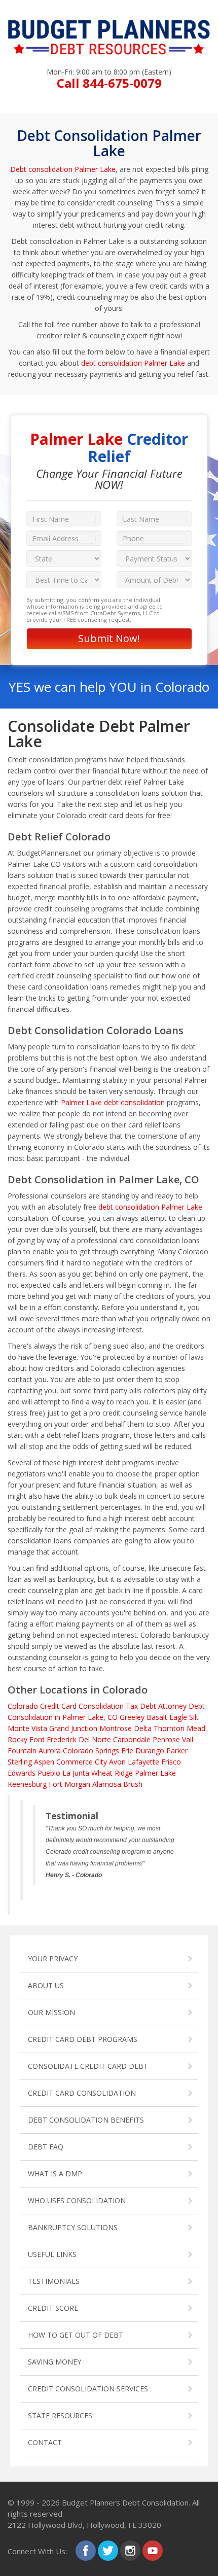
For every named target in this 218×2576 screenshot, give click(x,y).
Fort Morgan (69, 1784)
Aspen (44, 1762)
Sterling (20, 1762)
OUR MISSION (51, 2012)
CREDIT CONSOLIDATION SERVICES (88, 2389)
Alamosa (107, 1784)
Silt (194, 1717)
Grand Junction (73, 1728)
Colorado (23, 1706)
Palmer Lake (155, 1773)
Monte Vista (27, 1728)
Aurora (50, 1751)
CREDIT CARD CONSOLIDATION (82, 2093)
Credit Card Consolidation (82, 1706)
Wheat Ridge (112, 1773)
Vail (188, 1739)
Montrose (116, 1728)
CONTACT (45, 2442)
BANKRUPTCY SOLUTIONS (73, 2227)
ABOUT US (46, 1985)
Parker (177, 1751)
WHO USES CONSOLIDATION (77, 2200)
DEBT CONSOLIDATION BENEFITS (86, 2120)
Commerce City (82, 1762)
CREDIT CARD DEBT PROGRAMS (83, 2039)
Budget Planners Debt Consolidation (125, 2502)
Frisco (171, 1762)
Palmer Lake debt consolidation (113, 1102)
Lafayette (143, 1762)
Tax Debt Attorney (156, 1706)
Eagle (178, 1717)
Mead (196, 1728)
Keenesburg (27, 1784)
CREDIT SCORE (53, 2308)
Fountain (22, 1751)
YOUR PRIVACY (53, 1959)
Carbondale (132, 1739)
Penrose (166, 1739)
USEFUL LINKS (52, 2254)
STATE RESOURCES (60, 2415)
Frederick (62, 1739)
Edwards (22, 1773)
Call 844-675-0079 (109, 83)
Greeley (132, 1717)
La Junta (76, 1773)
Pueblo (49, 1773)
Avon (117, 1762)
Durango (150, 1751)
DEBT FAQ (46, 2147)
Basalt (157, 1717)
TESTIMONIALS (54, 2281)
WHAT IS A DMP (55, 2174)
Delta (143, 1728)
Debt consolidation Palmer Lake (63, 169)
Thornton (169, 1728)
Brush (133, 1784)
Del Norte (95, 1739)
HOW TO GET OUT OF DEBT (76, 2335)
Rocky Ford (26, 1739)
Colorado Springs (91, 1751)
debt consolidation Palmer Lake (133, 363)
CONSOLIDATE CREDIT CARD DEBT (88, 2066)
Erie (127, 1751)
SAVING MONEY (55, 2362)
